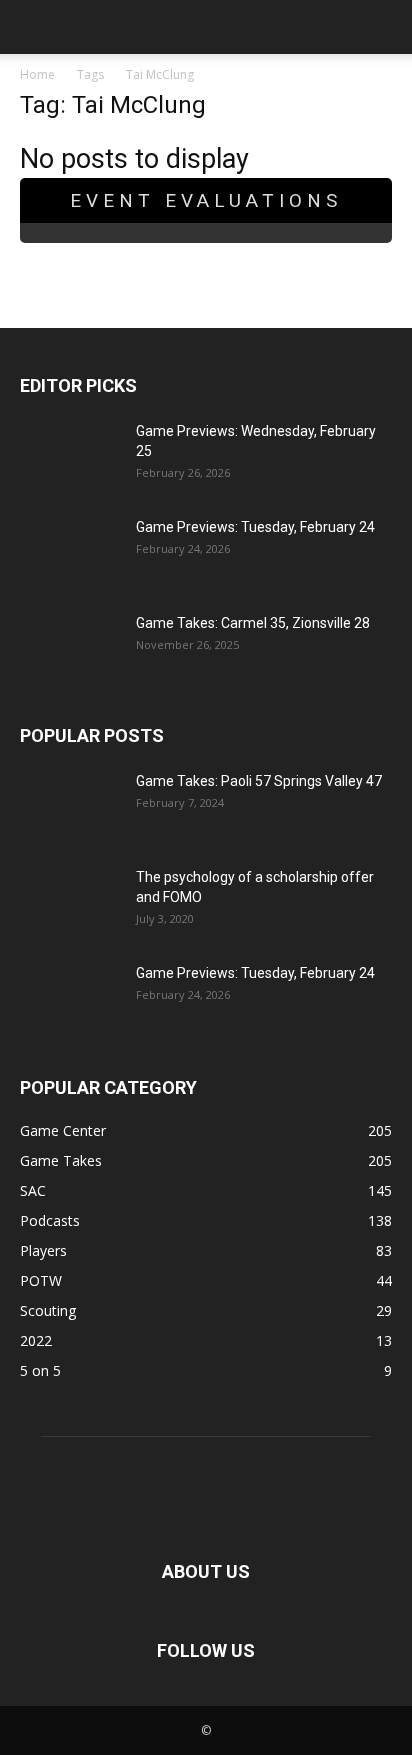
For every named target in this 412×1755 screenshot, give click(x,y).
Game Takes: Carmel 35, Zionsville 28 (253, 623)
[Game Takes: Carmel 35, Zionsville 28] (70, 648)
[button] (34, 27)
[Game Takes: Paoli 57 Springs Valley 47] (70, 806)
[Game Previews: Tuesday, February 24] (70, 552)
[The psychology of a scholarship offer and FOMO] (70, 902)
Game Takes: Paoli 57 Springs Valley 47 (259, 781)
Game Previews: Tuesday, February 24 (255, 527)
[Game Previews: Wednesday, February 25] (70, 456)
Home (37, 74)
